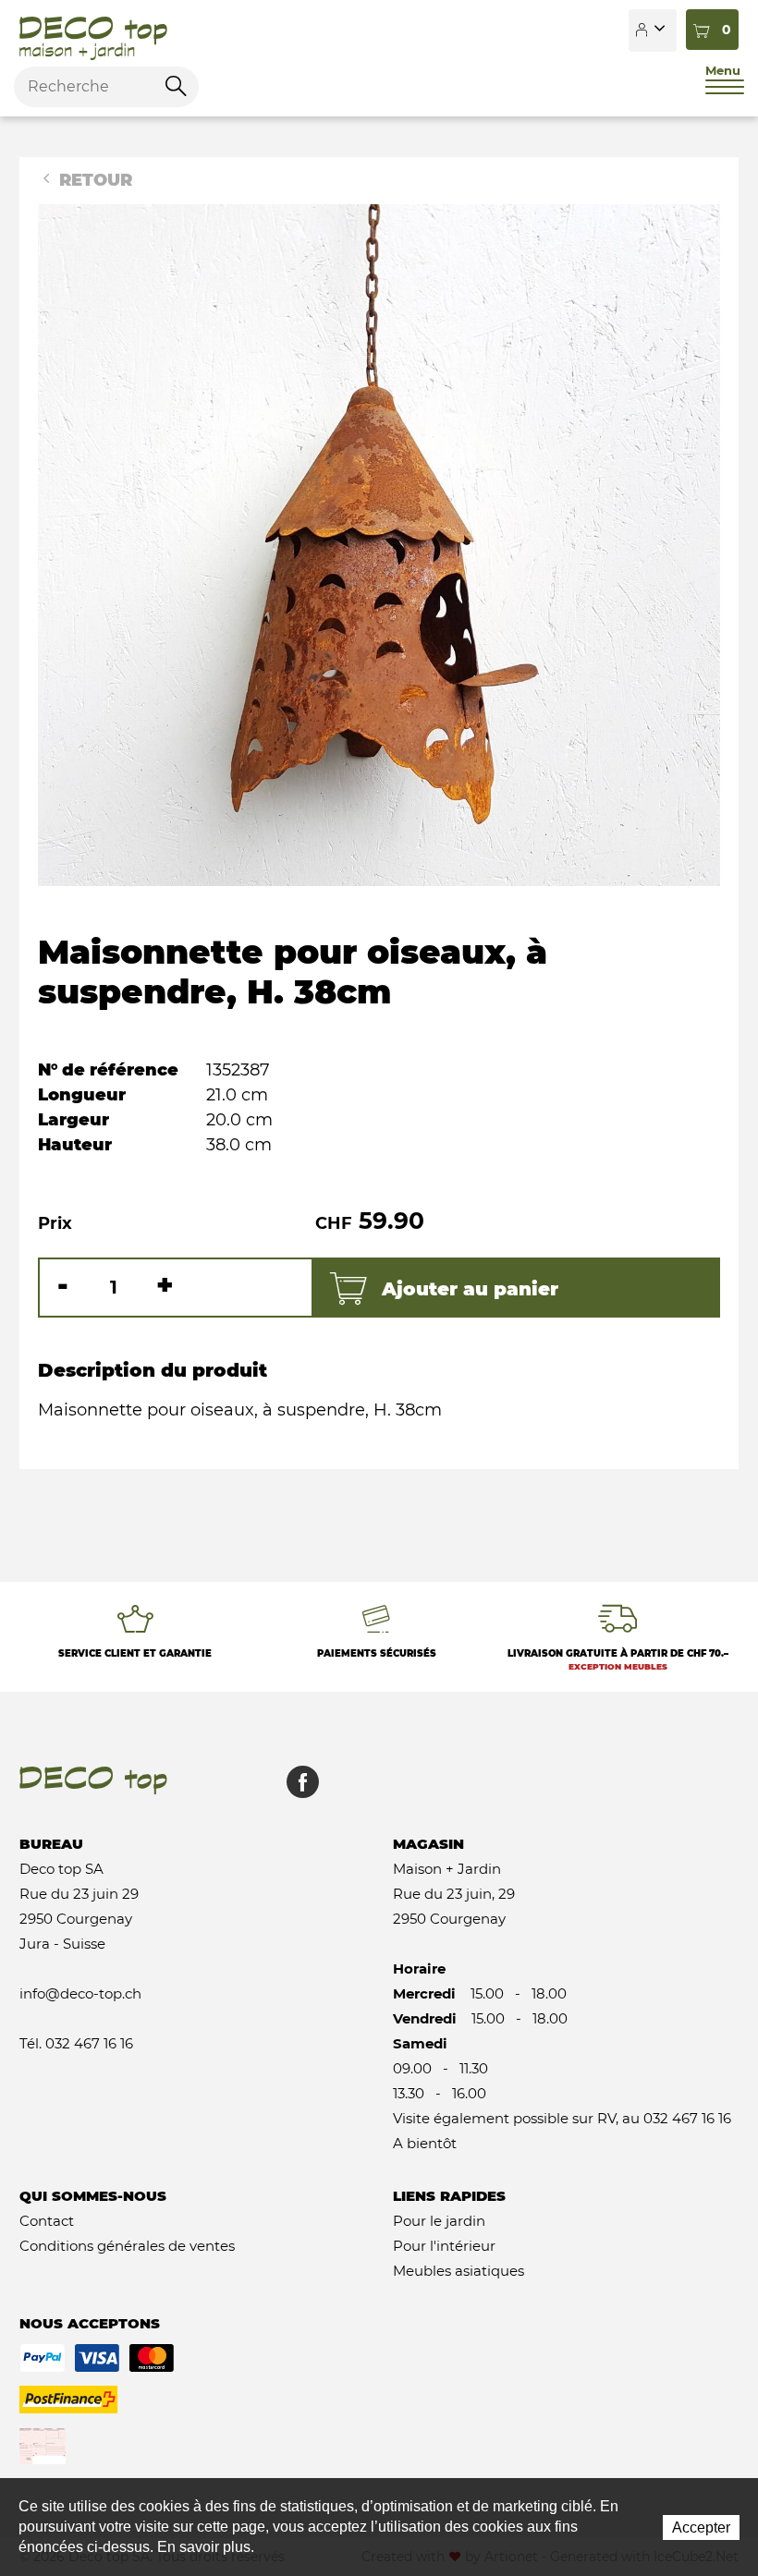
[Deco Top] (93, 30)
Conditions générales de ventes (127, 2246)
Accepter (701, 2527)
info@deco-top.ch (80, 1993)
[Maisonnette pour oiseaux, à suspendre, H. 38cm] (379, 544)
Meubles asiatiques (458, 2271)
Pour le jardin (439, 2221)
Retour (93, 180)
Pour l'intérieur (444, 2246)
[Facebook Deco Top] (296, 1791)
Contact (47, 2221)
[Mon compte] (653, 30)
